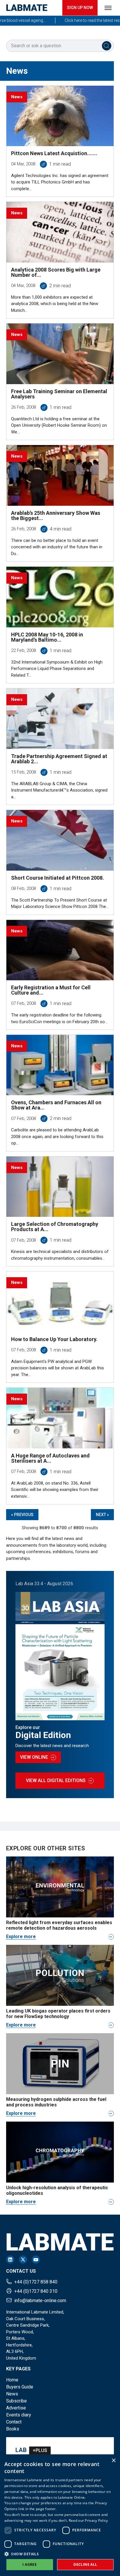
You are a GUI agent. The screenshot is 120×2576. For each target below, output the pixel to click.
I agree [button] (30, 2564)
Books (13, 2429)
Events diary (19, 2415)
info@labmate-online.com (40, 2301)
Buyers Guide (20, 2387)
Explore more (21, 1937)
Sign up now (80, 8)
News (12, 2394)
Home (12, 2380)
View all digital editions (56, 1780)
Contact (14, 2422)
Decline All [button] (85, 2564)
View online (34, 1757)
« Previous (22, 1515)
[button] (60, 2554)
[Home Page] (27, 8)
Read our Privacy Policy (88, 2520)
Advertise (16, 2408)
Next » (102, 1515)
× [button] (113, 2461)
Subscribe (16, 2401)
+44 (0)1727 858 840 (36, 2282)
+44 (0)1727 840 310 (36, 2291)
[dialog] (60, 2515)
